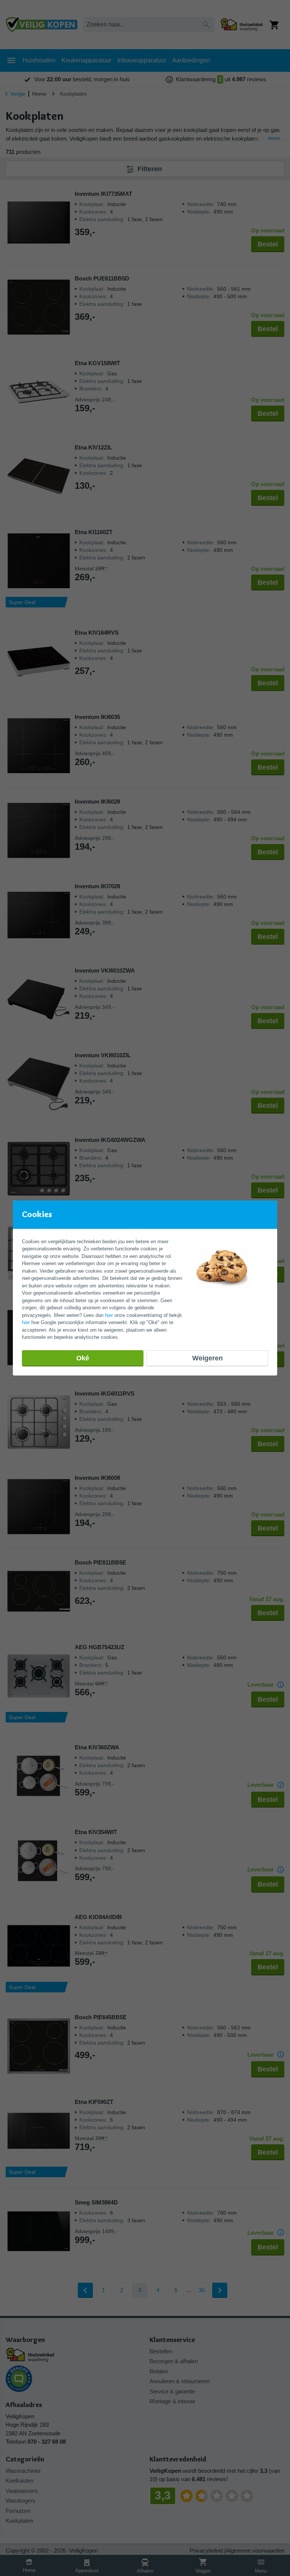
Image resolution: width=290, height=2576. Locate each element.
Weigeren (207, 1358)
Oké (83, 1358)
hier (109, 1315)
